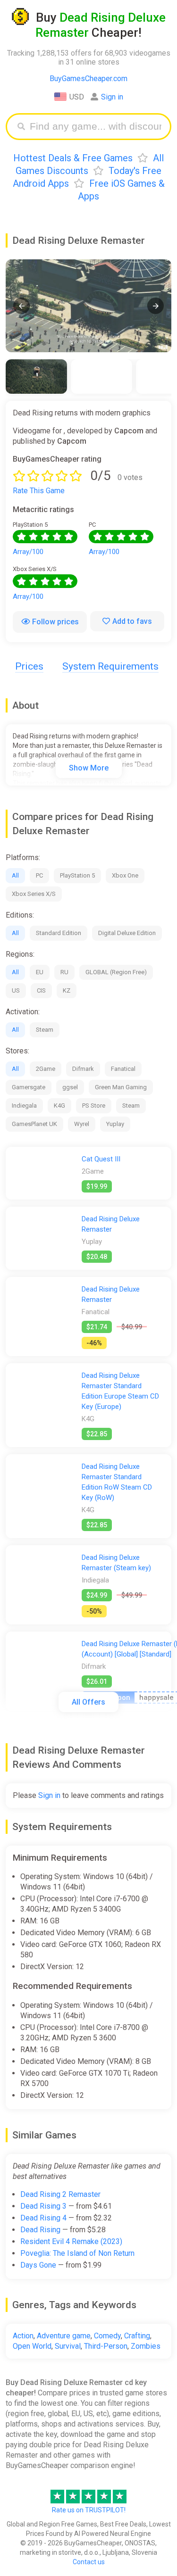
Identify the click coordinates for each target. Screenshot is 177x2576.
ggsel (70, 1087)
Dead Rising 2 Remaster (60, 2194)
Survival (68, 2346)
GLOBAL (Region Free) (116, 972)
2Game (46, 1069)
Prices (29, 666)
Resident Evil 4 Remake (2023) (71, 2241)
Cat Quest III (101, 1159)
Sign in (112, 97)
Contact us (89, 2562)
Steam (45, 1030)
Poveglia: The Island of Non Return (77, 2253)
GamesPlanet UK (34, 1124)
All (15, 875)
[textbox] (96, 127)
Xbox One (125, 875)
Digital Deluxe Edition (127, 933)
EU (40, 972)
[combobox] (96, 127)
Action (23, 2336)
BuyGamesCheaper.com (88, 79)
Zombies (146, 2346)
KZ (67, 990)
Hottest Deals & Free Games (73, 158)
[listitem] (36, 377)
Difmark (83, 1069)
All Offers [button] (88, 1702)
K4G (59, 1106)
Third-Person (106, 2346)
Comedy (107, 2336)
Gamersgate (29, 1087)
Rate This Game (39, 491)
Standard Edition (59, 933)
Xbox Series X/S (34, 894)
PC (39, 875)
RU (64, 972)
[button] (21, 306)
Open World (32, 2346)
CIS (41, 990)
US (16, 990)
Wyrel (82, 1124)
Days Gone (38, 2265)
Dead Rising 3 (43, 2206)
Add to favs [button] (132, 621)
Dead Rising (40, 2230)
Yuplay (115, 1124)
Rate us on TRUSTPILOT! (89, 2510)
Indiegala (24, 1106)
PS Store (94, 1106)
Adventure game (64, 2336)
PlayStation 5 (77, 875)
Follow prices (55, 622)
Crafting (137, 2336)
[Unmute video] (88, 306)
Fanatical (123, 1069)
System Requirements (110, 666)
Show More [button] (89, 768)
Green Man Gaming (121, 1087)
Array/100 (28, 552)
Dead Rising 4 (43, 2218)
